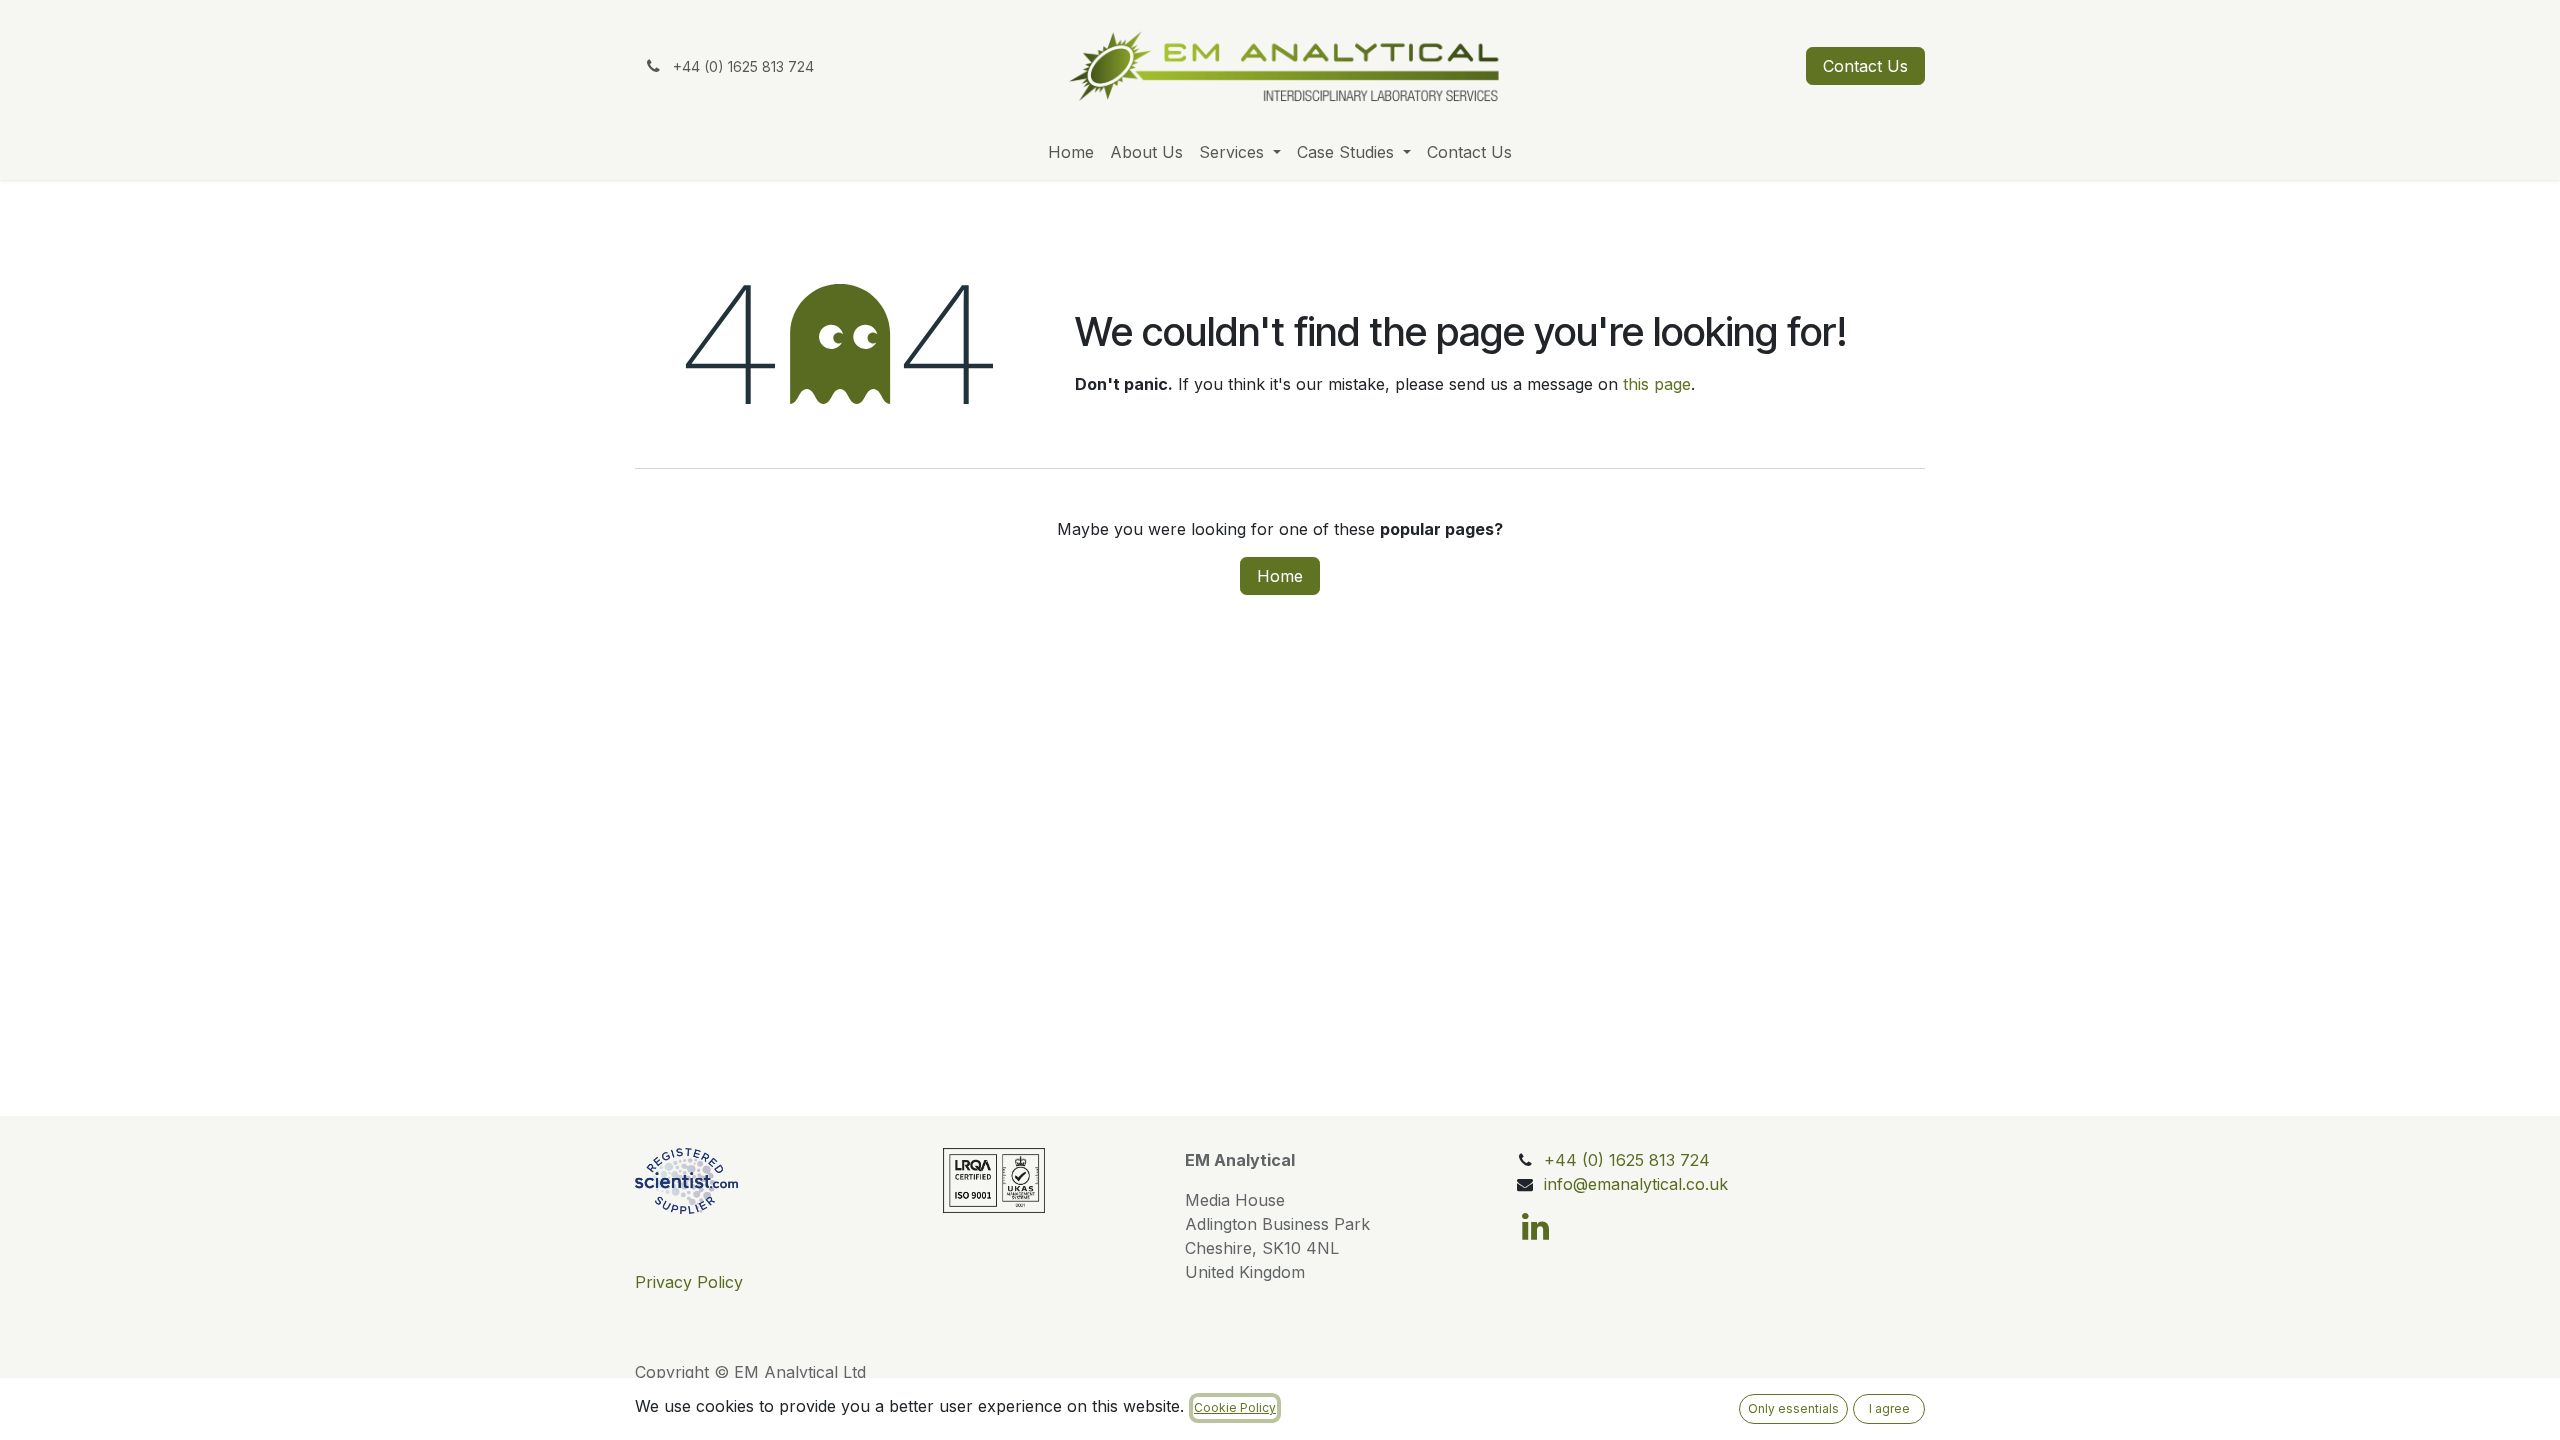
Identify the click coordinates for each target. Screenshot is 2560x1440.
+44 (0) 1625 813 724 (1627, 1160)
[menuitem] (1071, 152)
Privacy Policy (689, 1282)
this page (1657, 384)
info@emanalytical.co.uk (1636, 1184)
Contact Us (1865, 66)
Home (1280, 576)
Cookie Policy (1235, 1407)
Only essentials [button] (1793, 1408)
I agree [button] (1889, 1408)
